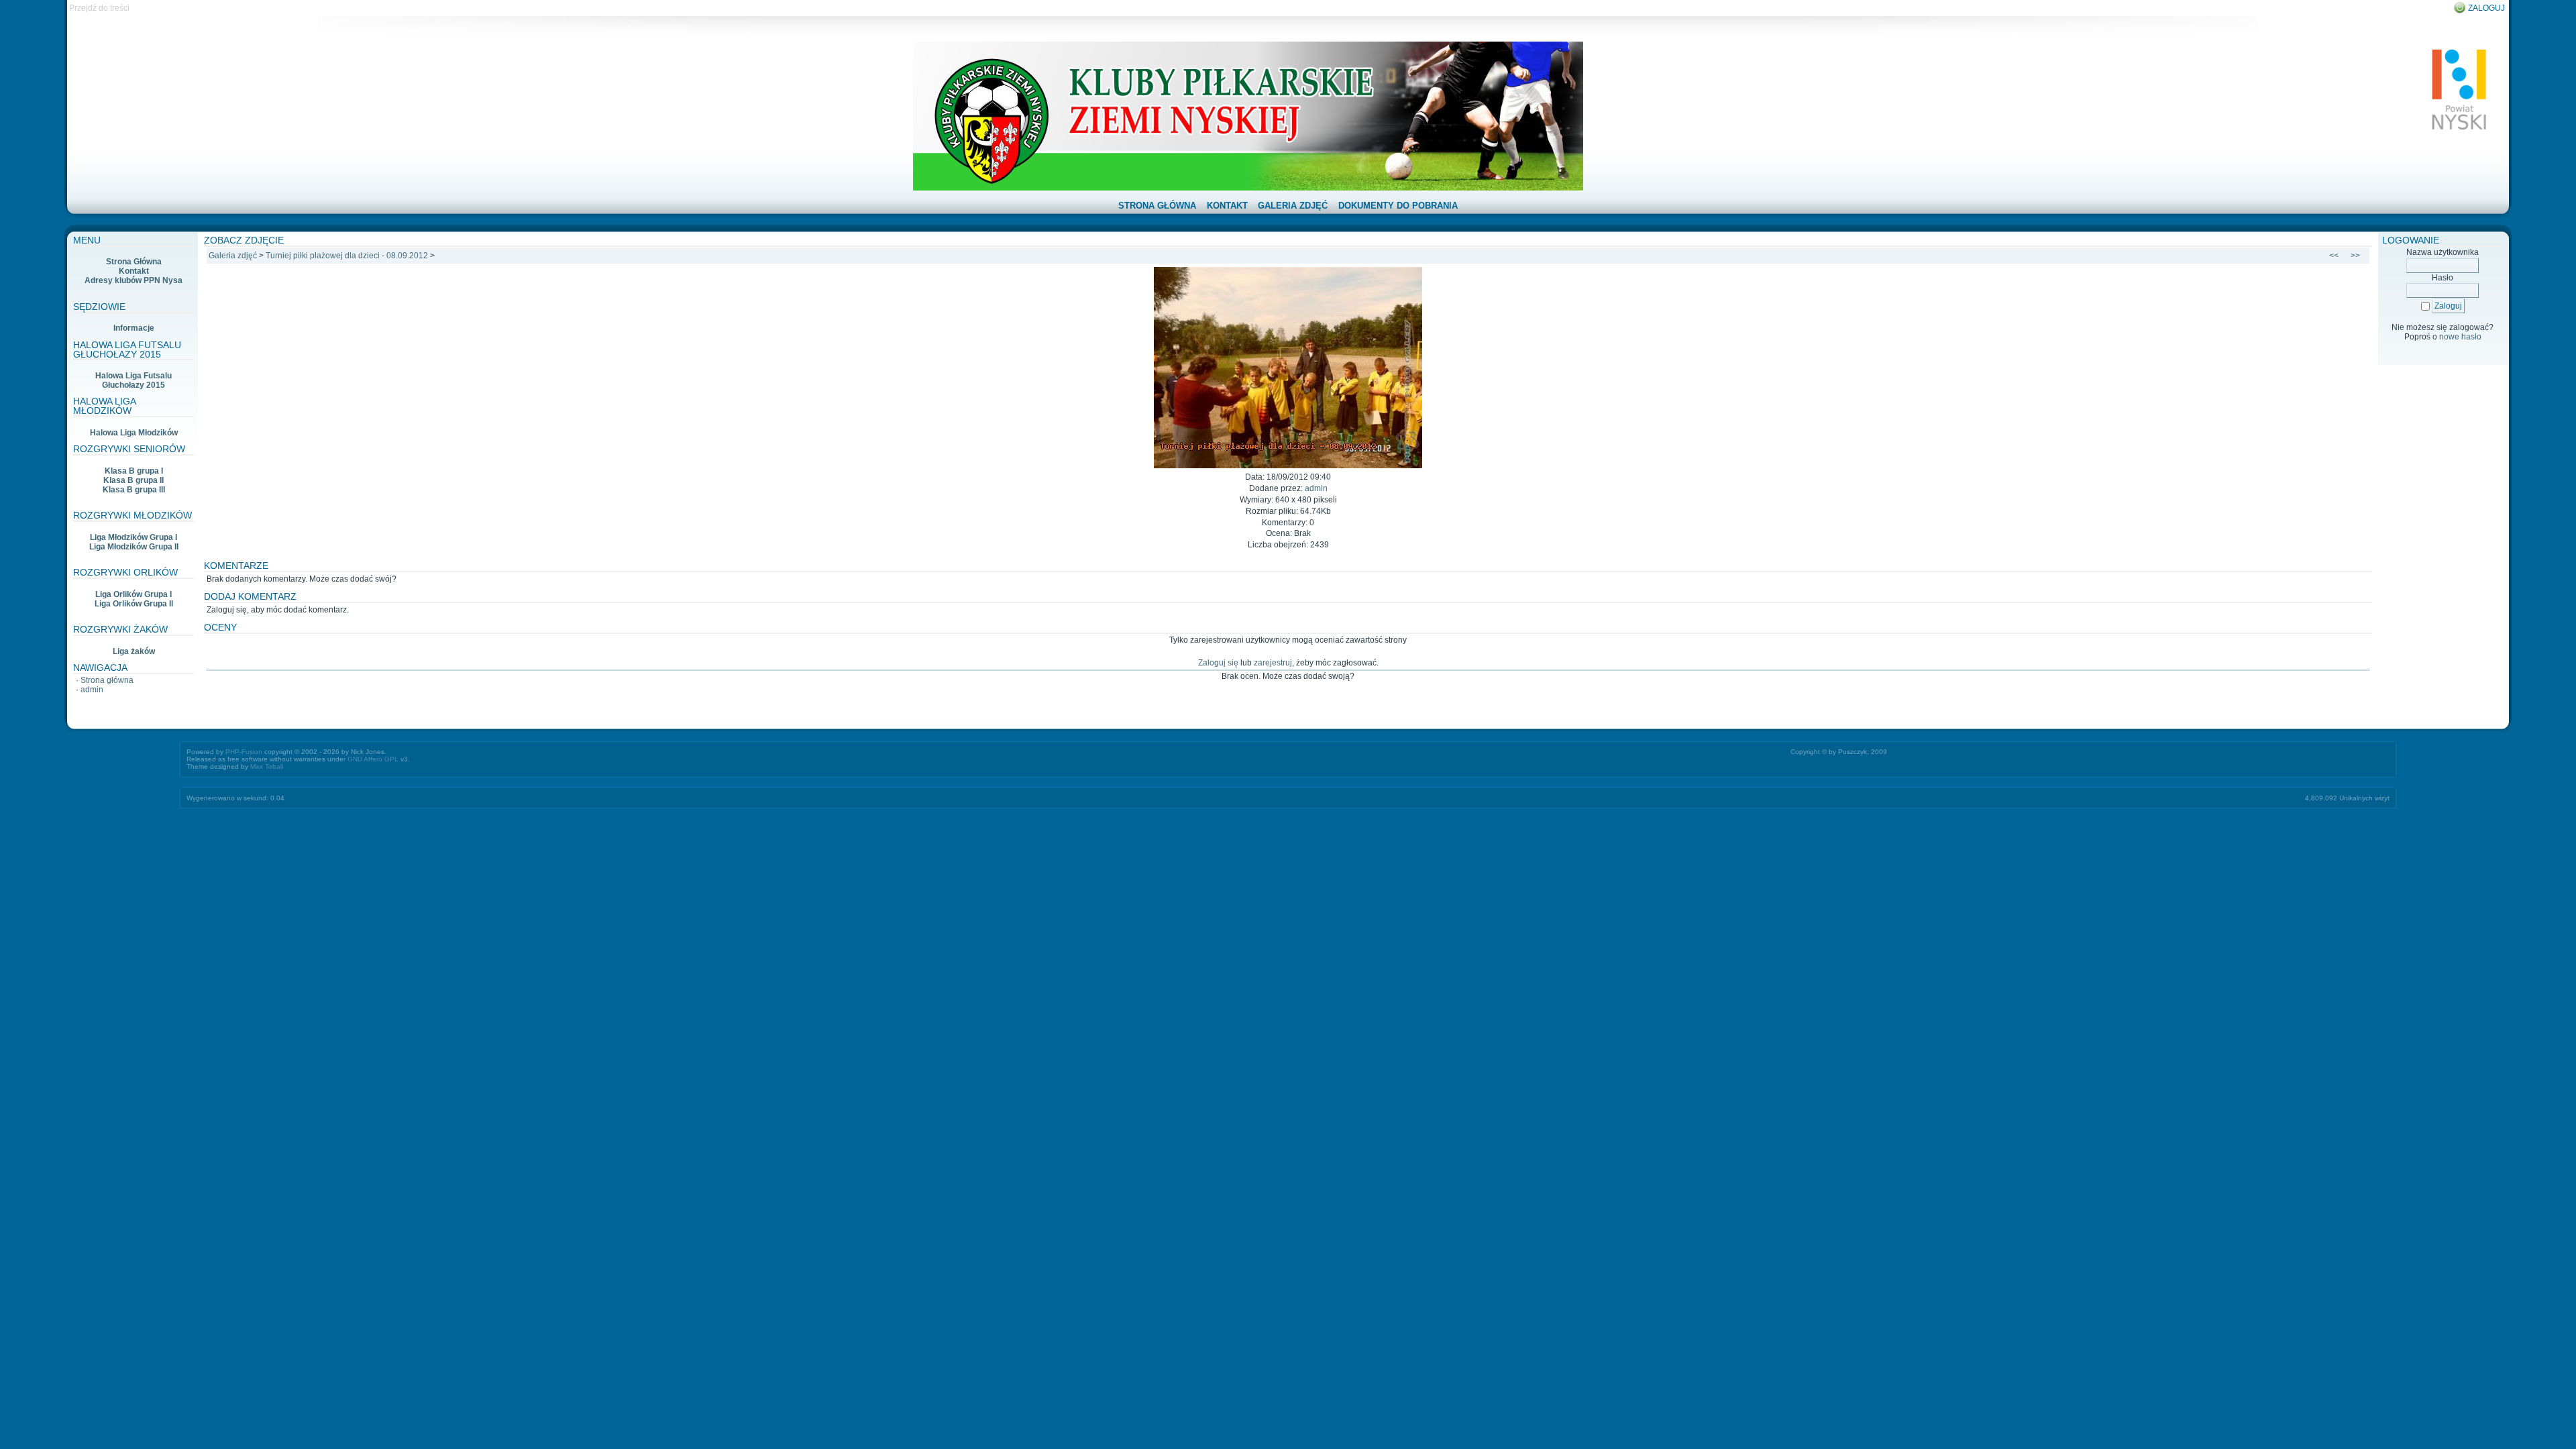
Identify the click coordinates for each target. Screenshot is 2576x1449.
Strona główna (107, 680)
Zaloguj (2486, 8)
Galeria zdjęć (233, 256)
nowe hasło (2460, 337)
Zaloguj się (1218, 663)
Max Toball (267, 766)
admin (92, 690)
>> (2355, 256)
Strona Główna (134, 262)
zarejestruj (1273, 663)
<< (2334, 256)
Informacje (134, 328)
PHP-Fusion (244, 752)
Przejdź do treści (99, 8)
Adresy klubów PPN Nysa (133, 280)
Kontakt (134, 271)
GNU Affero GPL (373, 759)
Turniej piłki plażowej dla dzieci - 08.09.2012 (347, 256)
